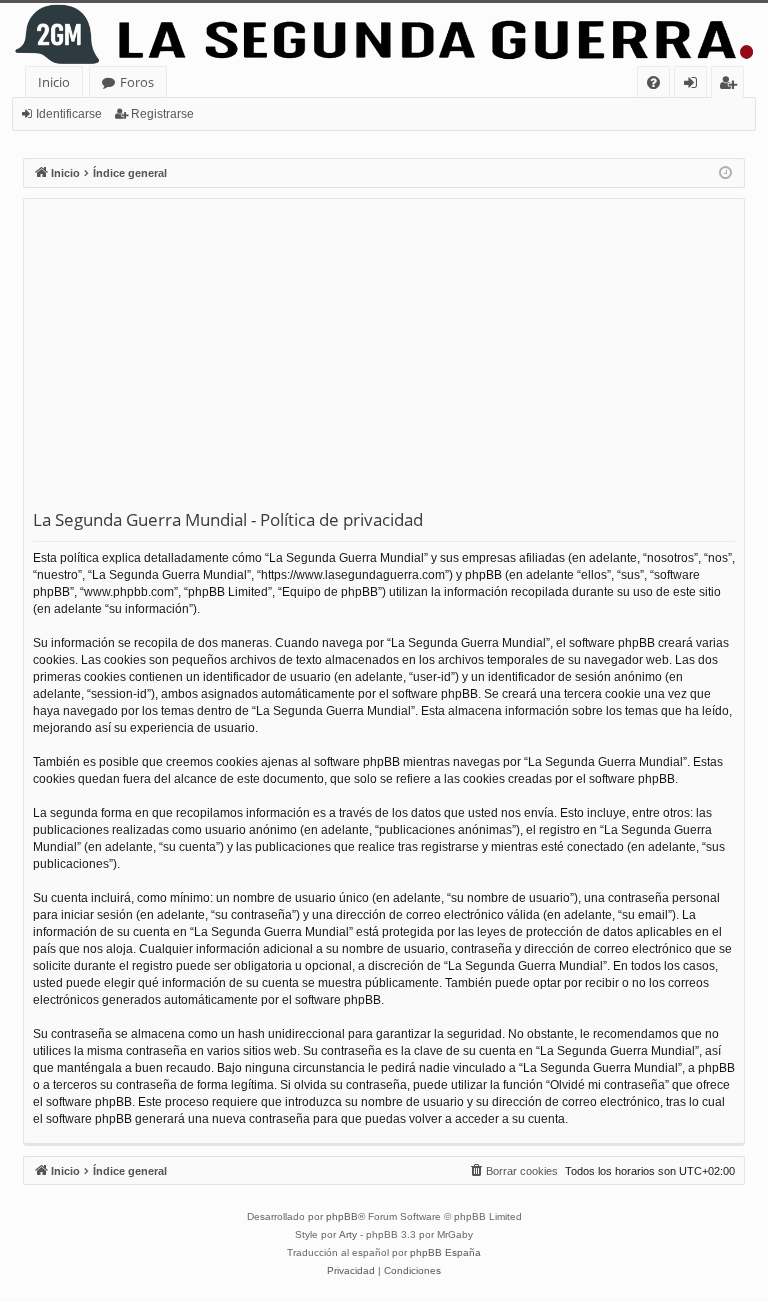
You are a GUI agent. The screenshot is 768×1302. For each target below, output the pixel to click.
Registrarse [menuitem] (732, 85)
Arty (348, 1234)
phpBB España (445, 1252)
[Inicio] (384, 34)
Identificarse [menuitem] (694, 85)
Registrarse (162, 114)
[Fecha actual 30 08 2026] (725, 173)
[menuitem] (653, 82)
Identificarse (69, 114)
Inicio (54, 82)
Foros (137, 82)
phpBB (342, 1216)
